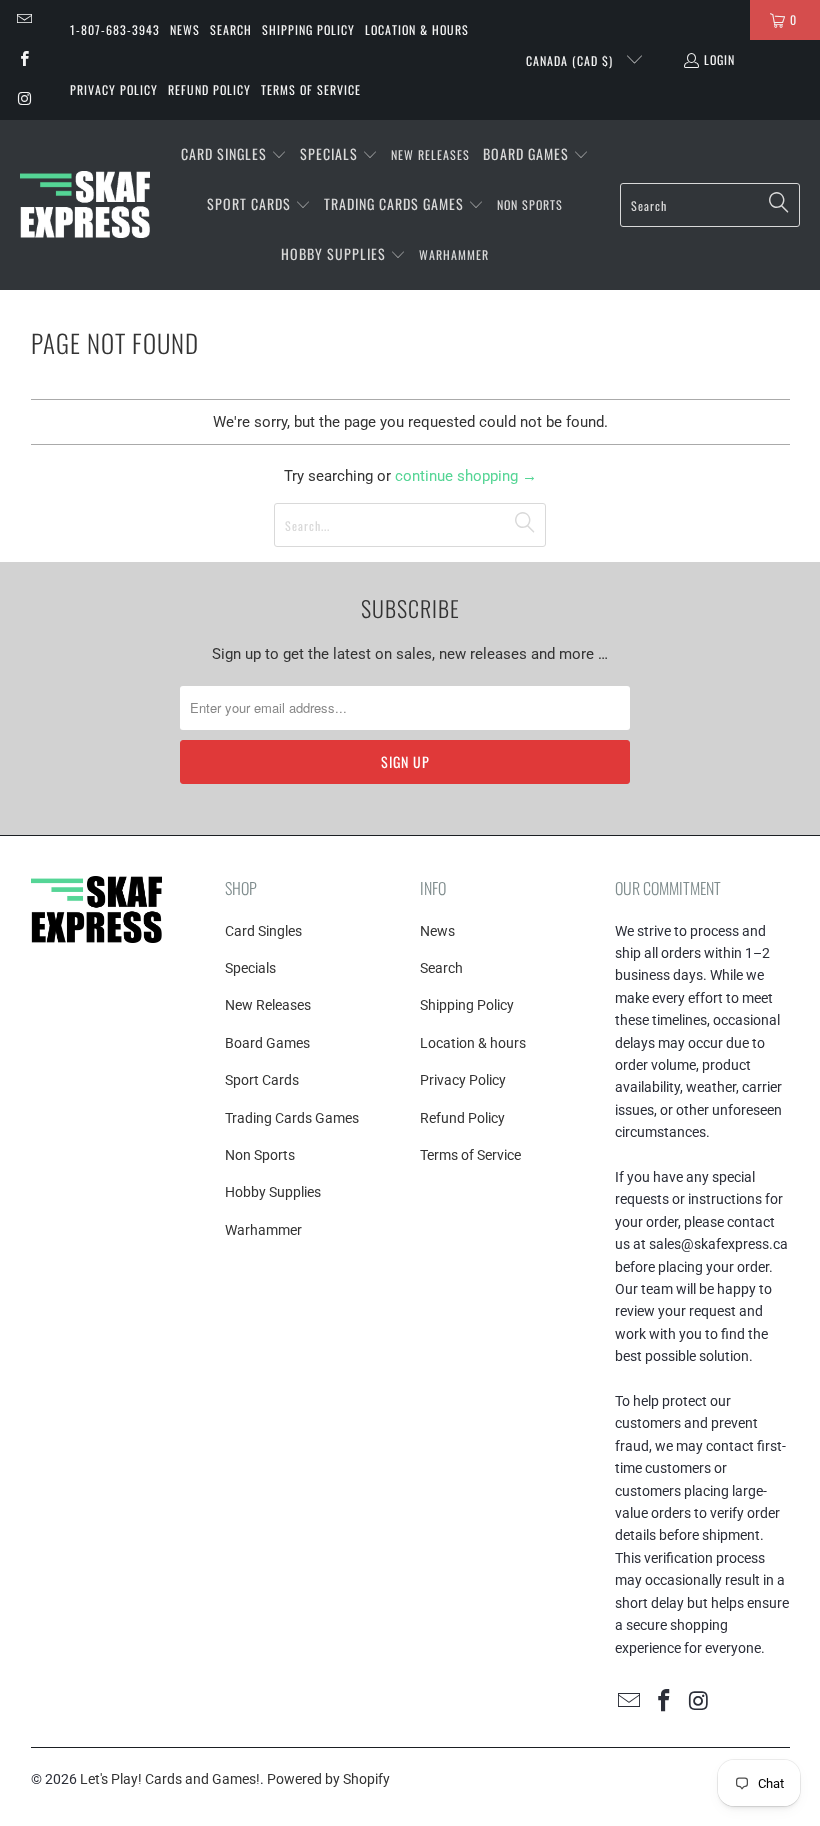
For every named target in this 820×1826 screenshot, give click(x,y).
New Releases (268, 1005)
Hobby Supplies (273, 1192)
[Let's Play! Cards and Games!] (85, 205)
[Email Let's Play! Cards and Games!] (23, 19)
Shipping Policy (308, 29)
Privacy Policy (114, 89)
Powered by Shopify (328, 1779)
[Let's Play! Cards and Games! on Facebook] (23, 59)
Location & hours (417, 29)
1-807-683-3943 (115, 29)
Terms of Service (311, 89)
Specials (250, 968)
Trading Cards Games (292, 1118)
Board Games (267, 1043)
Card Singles (263, 931)
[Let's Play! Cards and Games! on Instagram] (23, 99)
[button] (234, 155)
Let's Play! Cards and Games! (170, 1779)
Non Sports (260, 1155)
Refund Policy (209, 89)
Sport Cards (262, 1080)
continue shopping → (466, 476)
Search (231, 29)
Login (719, 59)
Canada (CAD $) (571, 60)
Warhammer (263, 1230)
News (185, 29)
